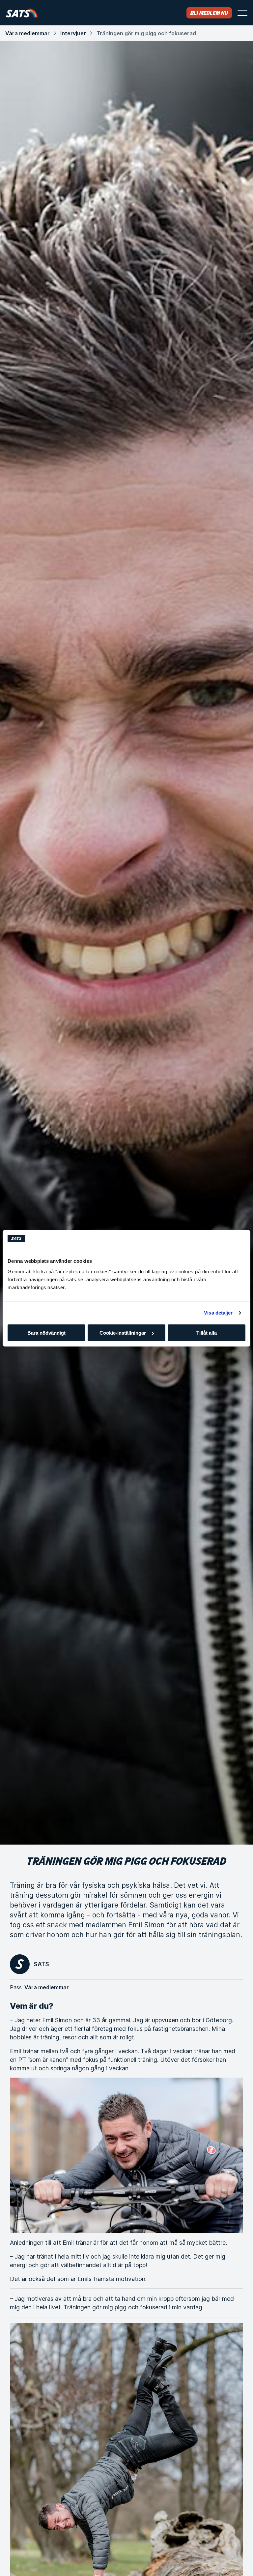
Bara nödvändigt (46, 1333)
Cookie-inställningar (123, 1333)
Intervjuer (73, 33)
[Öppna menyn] (242, 13)
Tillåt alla (207, 1333)
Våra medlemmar (28, 33)
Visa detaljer (218, 1313)
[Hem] (22, 13)
